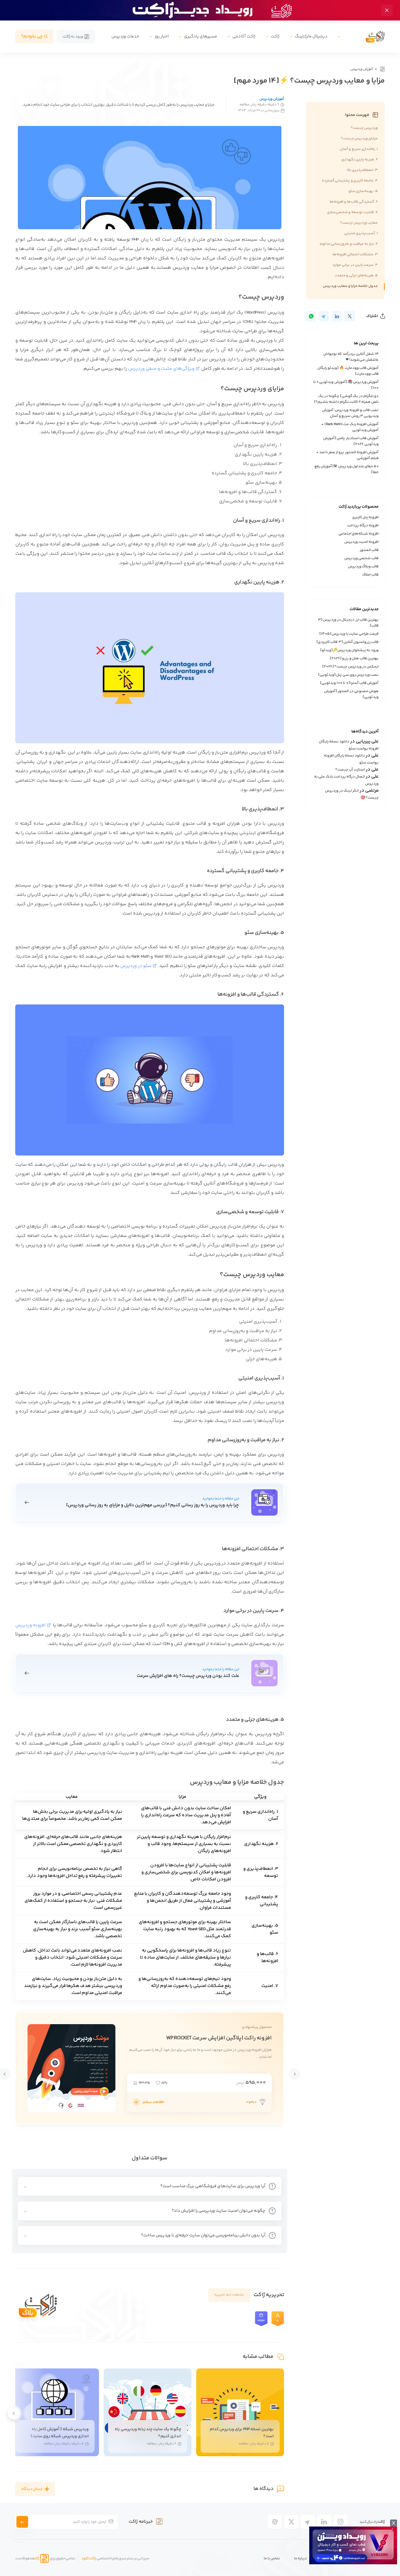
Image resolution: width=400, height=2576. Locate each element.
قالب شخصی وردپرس (361, 558)
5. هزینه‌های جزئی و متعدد (356, 275)
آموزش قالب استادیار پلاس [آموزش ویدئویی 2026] (351, 441)
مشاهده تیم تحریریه (229, 2295)
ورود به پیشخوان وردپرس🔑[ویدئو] (350, 650)
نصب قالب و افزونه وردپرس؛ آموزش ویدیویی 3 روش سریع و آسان (350, 413)
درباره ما (300, 2558)
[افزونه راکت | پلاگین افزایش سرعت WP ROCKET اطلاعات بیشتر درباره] (136, 2102)
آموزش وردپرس (362, 69)
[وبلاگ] (382, 69)
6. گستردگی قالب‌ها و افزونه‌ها (354, 202)
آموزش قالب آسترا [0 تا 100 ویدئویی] (349, 683)
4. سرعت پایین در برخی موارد (355, 265)
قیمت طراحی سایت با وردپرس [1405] (349, 634)
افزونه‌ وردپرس (30, 1625)
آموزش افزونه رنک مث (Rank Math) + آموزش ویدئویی (350, 427)
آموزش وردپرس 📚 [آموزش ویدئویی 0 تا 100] (346, 385)
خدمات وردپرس (125, 36)
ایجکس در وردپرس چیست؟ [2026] (351, 667)
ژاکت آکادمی (244, 36)
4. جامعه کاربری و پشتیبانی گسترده (350, 181)
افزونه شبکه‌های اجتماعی (359, 534)
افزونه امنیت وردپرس (361, 542)
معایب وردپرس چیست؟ (359, 223)
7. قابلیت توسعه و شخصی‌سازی (352, 212)
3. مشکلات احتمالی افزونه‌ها (355, 254)
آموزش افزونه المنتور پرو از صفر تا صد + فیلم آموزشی (347, 455)
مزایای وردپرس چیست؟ (359, 138)
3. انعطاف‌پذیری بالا (362, 170)
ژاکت (275, 36)
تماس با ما (272, 2558)
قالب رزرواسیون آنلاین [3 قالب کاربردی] (348, 642)
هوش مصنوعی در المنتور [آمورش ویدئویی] (351, 694)
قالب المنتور (369, 550)
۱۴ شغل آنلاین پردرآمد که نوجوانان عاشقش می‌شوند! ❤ (351, 357)
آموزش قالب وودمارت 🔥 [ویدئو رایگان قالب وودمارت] (348, 371)
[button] (295, 2074)
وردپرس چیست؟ (364, 128)
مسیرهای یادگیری (201, 36)
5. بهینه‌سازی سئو (363, 191)
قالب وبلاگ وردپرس (363, 566)
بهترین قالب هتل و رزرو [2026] (354, 658)
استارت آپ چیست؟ (350, 770)
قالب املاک (370, 575)
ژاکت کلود (89, 2558)
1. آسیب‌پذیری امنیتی (361, 233)
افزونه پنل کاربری (365, 517)
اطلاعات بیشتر (153, 2102)
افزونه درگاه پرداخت (363, 526)
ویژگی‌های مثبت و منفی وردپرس (161, 369)
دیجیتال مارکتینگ (311, 36)
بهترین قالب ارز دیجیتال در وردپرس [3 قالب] (348, 623)
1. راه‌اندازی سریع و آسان (359, 149)
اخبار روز (162, 36)
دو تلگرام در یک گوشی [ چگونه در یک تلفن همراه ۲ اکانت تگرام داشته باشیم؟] (346, 399)
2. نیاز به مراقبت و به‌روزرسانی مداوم (349, 244)
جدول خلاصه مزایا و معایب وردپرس (350, 286)
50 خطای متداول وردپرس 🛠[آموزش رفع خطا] (347, 469)
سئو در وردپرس (136, 966)
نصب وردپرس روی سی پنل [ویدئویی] (348, 675)
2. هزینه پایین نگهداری (360, 160)
